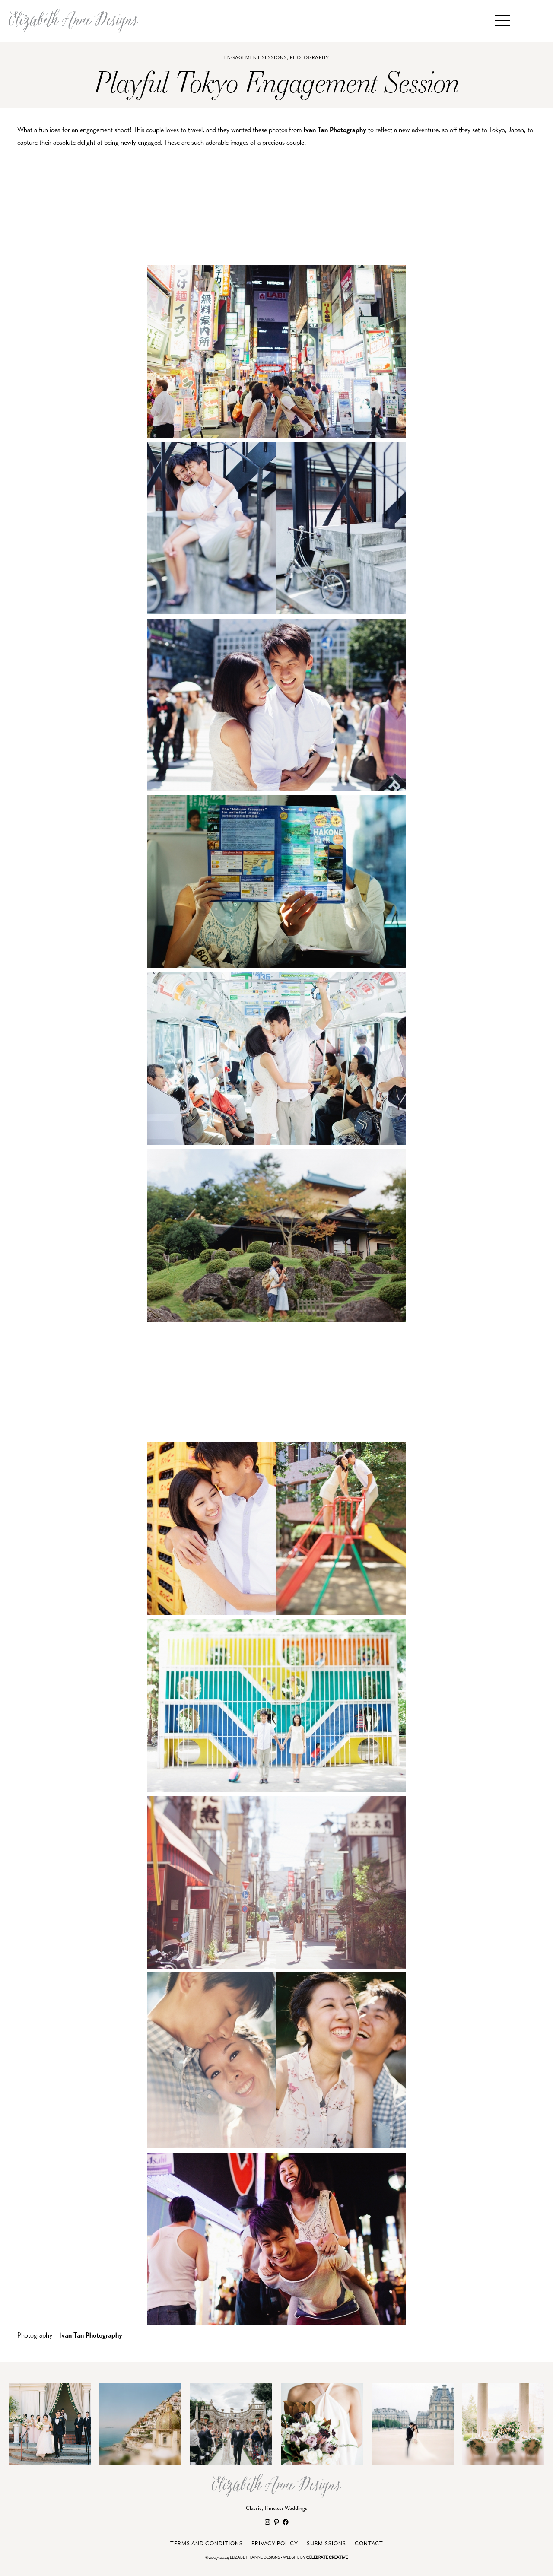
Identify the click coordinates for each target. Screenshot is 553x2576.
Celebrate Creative (327, 2558)
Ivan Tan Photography (335, 130)
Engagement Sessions (256, 58)
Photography (310, 58)
